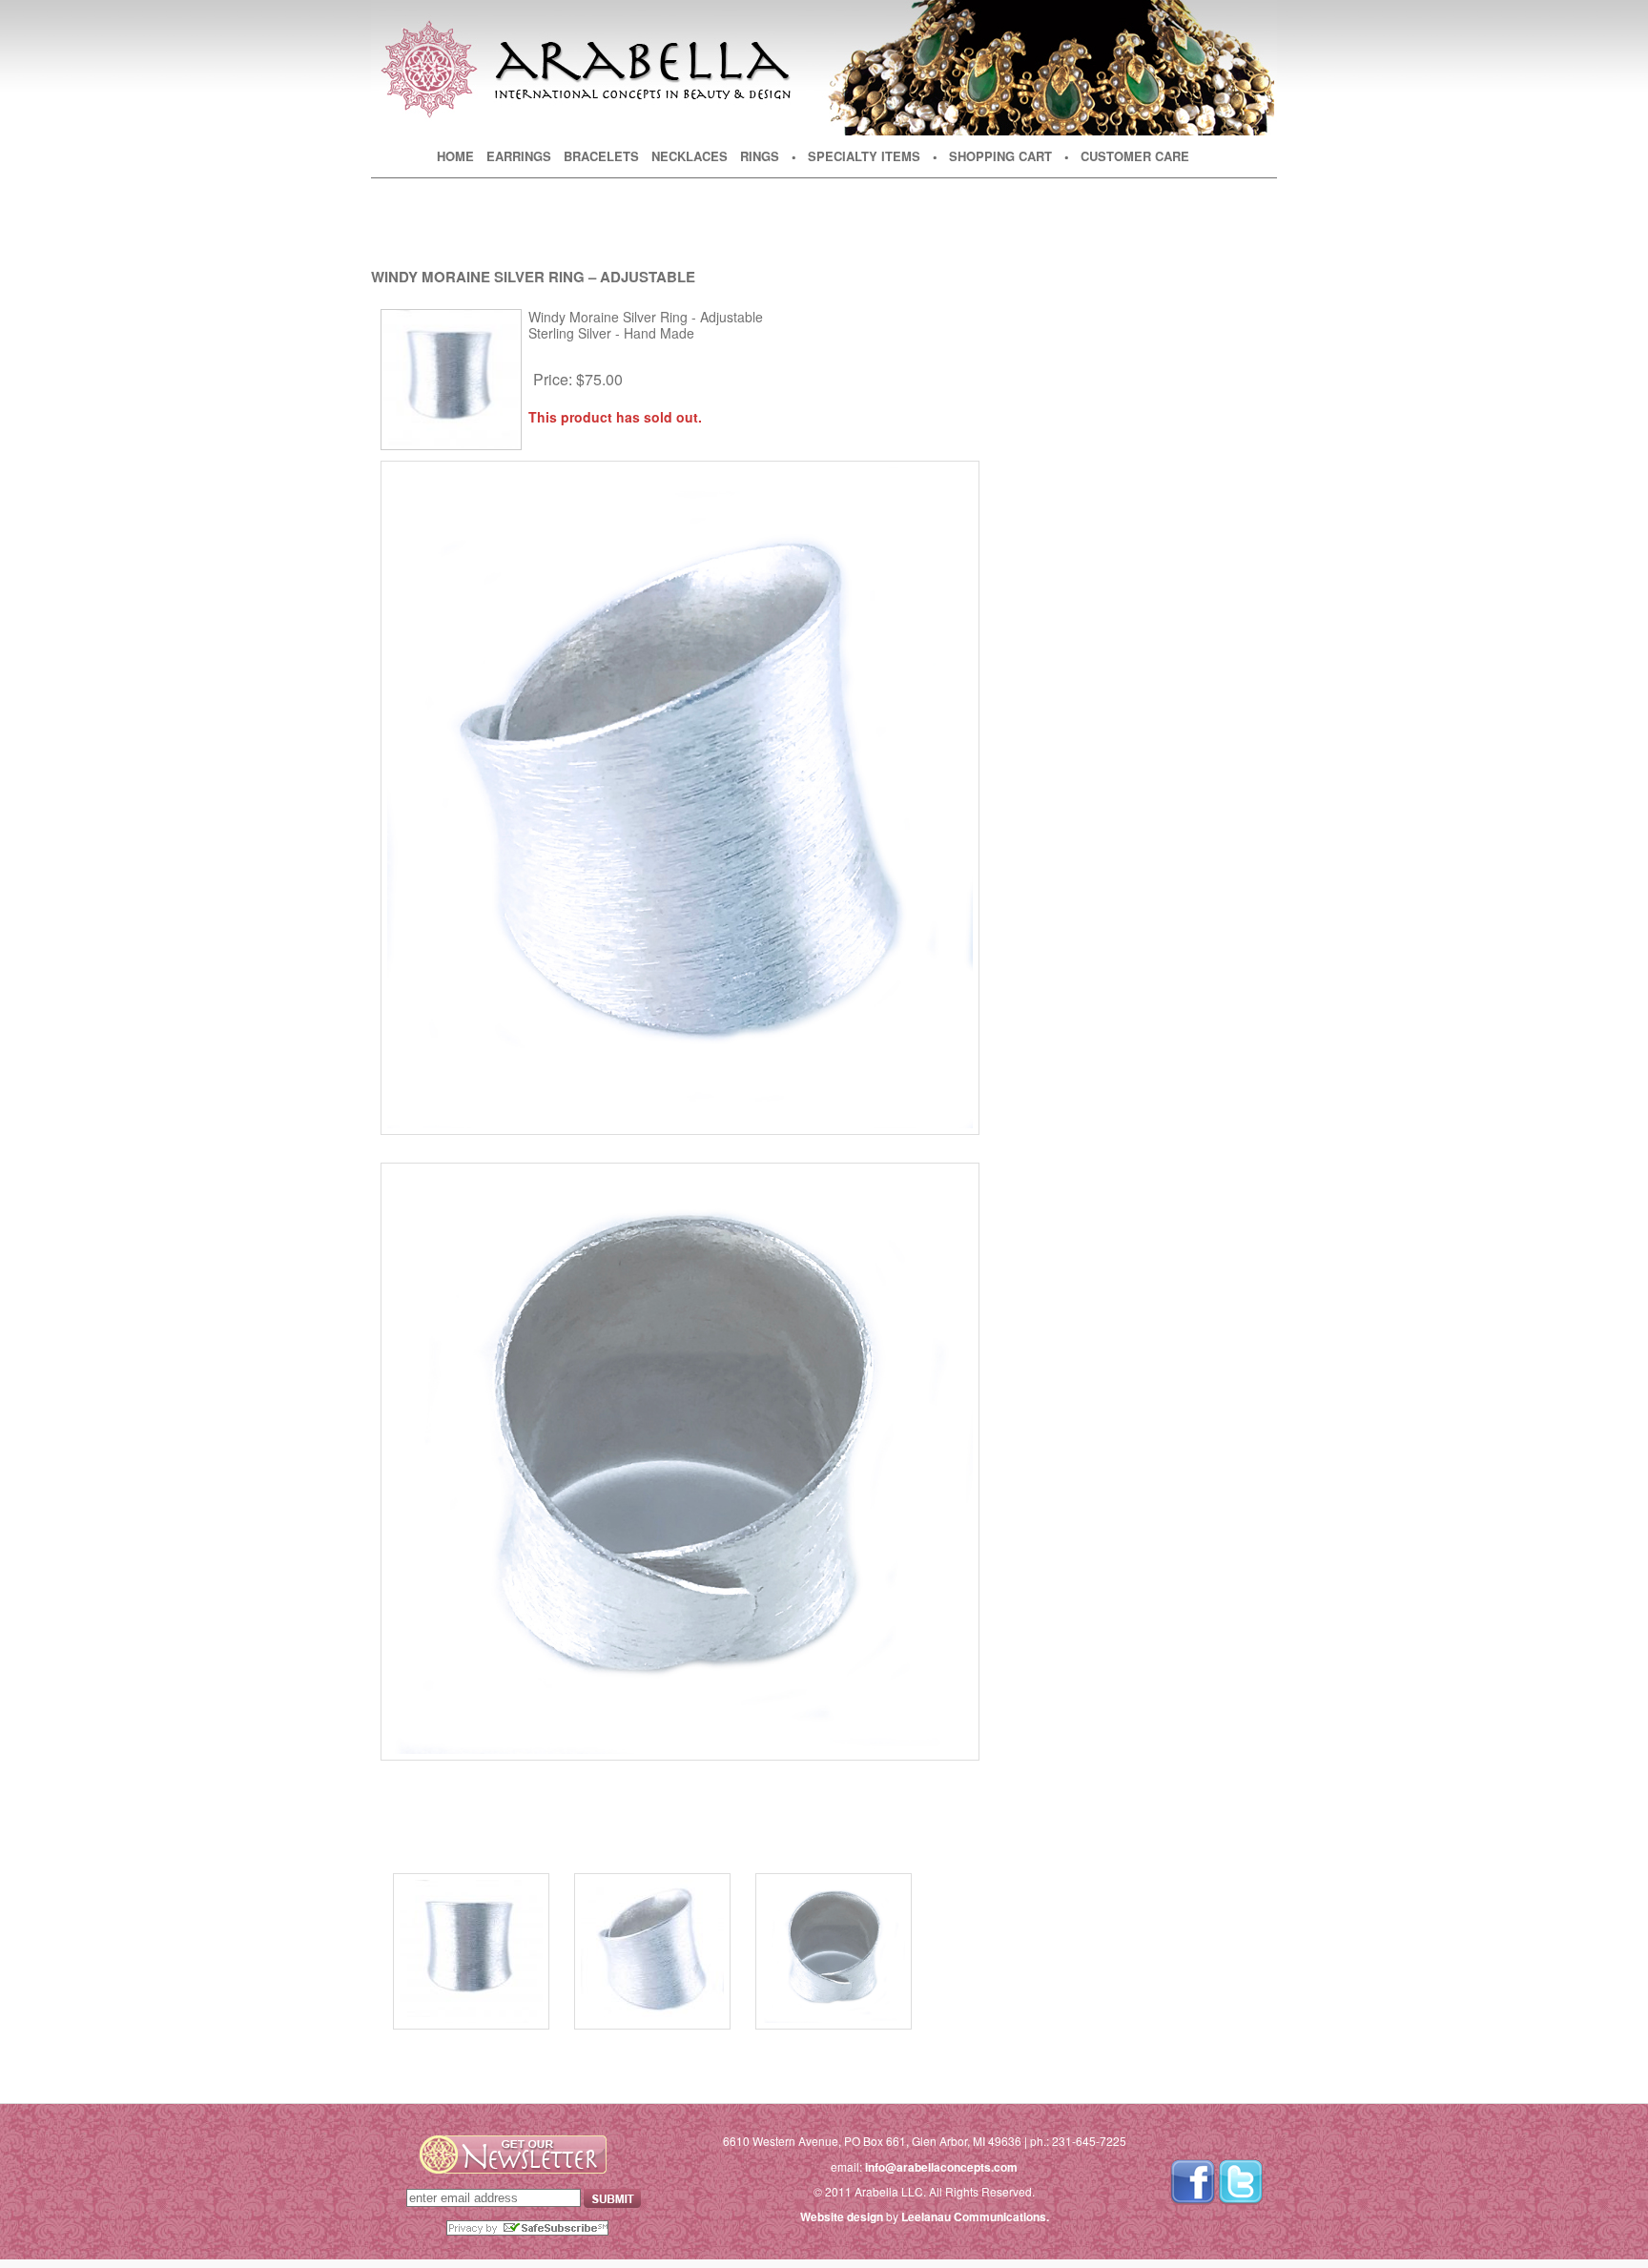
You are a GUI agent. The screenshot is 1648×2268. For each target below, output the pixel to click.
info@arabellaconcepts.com (941, 2167)
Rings (760, 156)
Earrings (519, 156)
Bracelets (601, 156)
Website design (842, 2216)
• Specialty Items (856, 156)
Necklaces (690, 156)
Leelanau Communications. (975, 2216)
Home (455, 156)
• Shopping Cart (992, 156)
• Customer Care (1127, 156)
